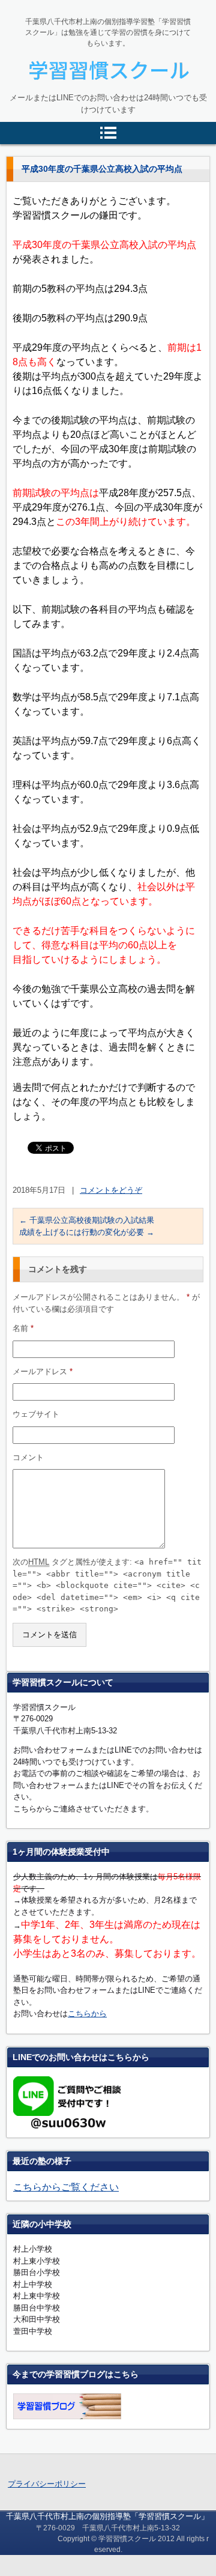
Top (187, 2547)
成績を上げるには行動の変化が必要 (87, 1232)
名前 (23, 1328)
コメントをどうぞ (111, 1190)
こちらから (87, 2014)
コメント (28, 1457)
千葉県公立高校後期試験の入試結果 (87, 1220)
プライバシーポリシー (47, 2484)
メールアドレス (43, 1371)
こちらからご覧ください (66, 2187)
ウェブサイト (36, 1414)
